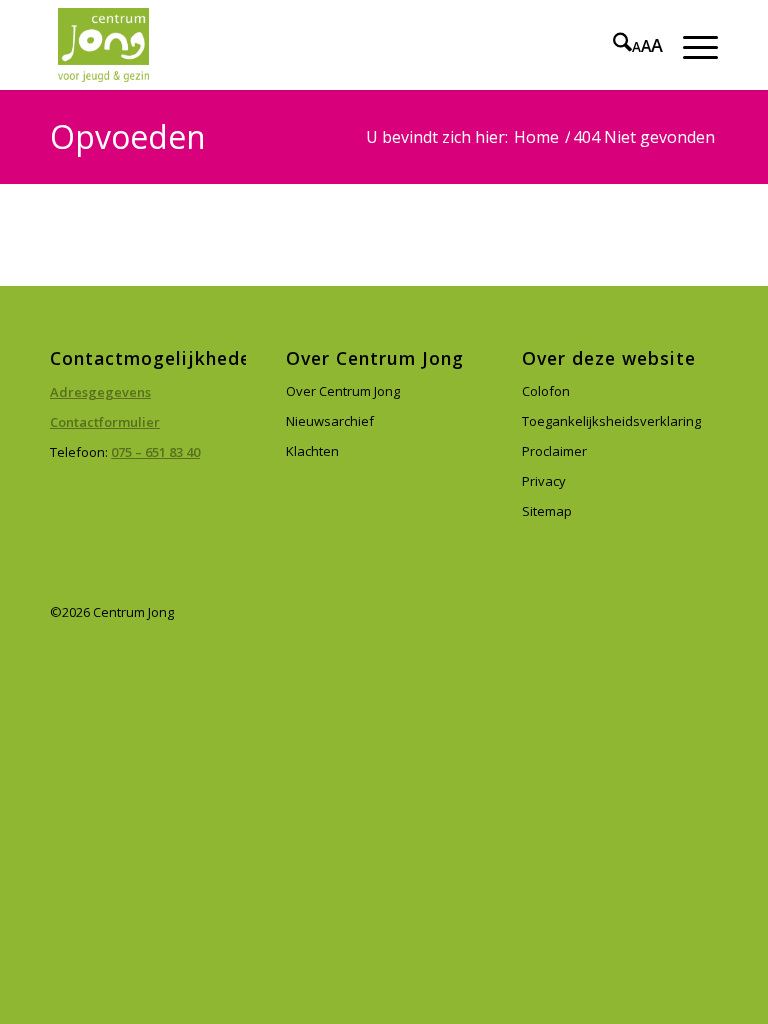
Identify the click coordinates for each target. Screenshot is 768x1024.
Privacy (544, 481)
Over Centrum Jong (343, 391)
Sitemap (547, 511)
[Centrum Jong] (103, 45)
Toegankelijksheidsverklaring (611, 421)
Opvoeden (128, 136)
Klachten (312, 451)
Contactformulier (105, 422)
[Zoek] (612, 45)
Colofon (546, 391)
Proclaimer (554, 451)
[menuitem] (612, 45)
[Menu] (690, 45)
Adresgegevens (100, 392)
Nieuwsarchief (330, 421)
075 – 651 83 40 (155, 452)
